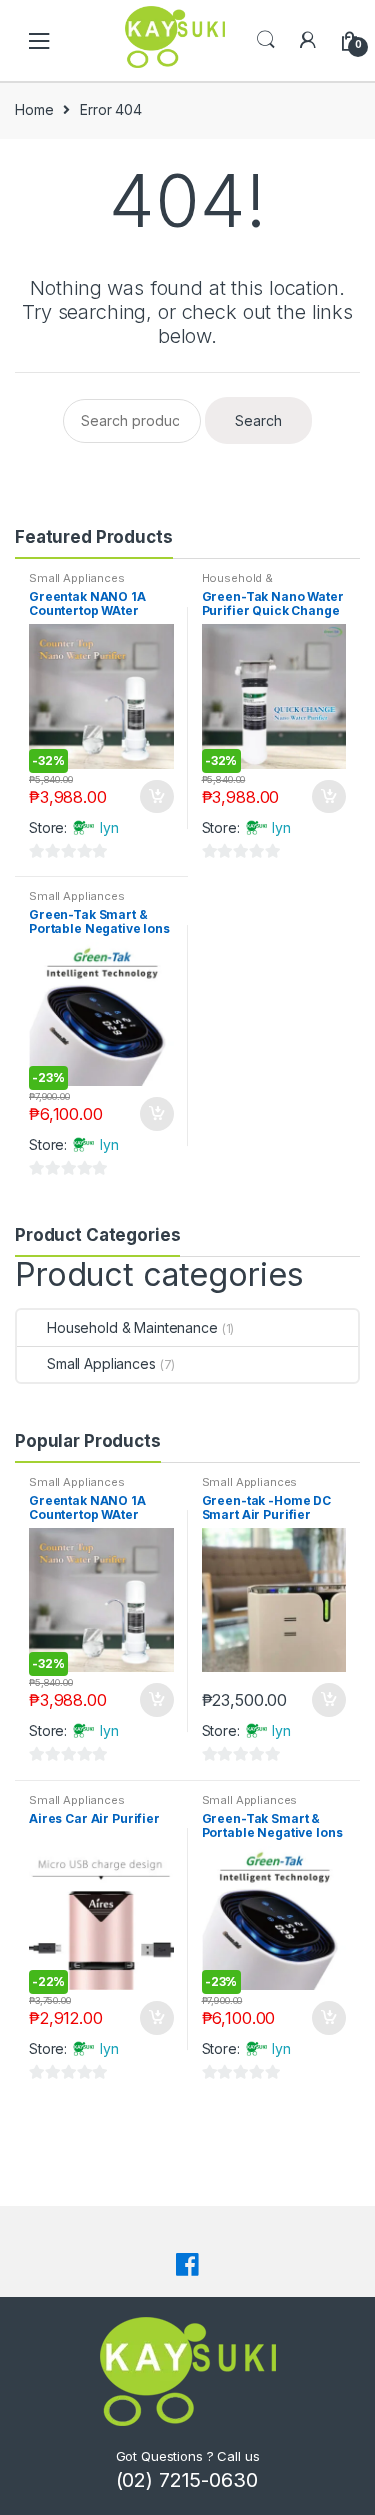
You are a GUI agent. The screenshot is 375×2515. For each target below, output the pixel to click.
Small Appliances (77, 578)
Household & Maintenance (237, 584)
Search (266, 40)
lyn (109, 827)
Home (34, 109)
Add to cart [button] (156, 797)
